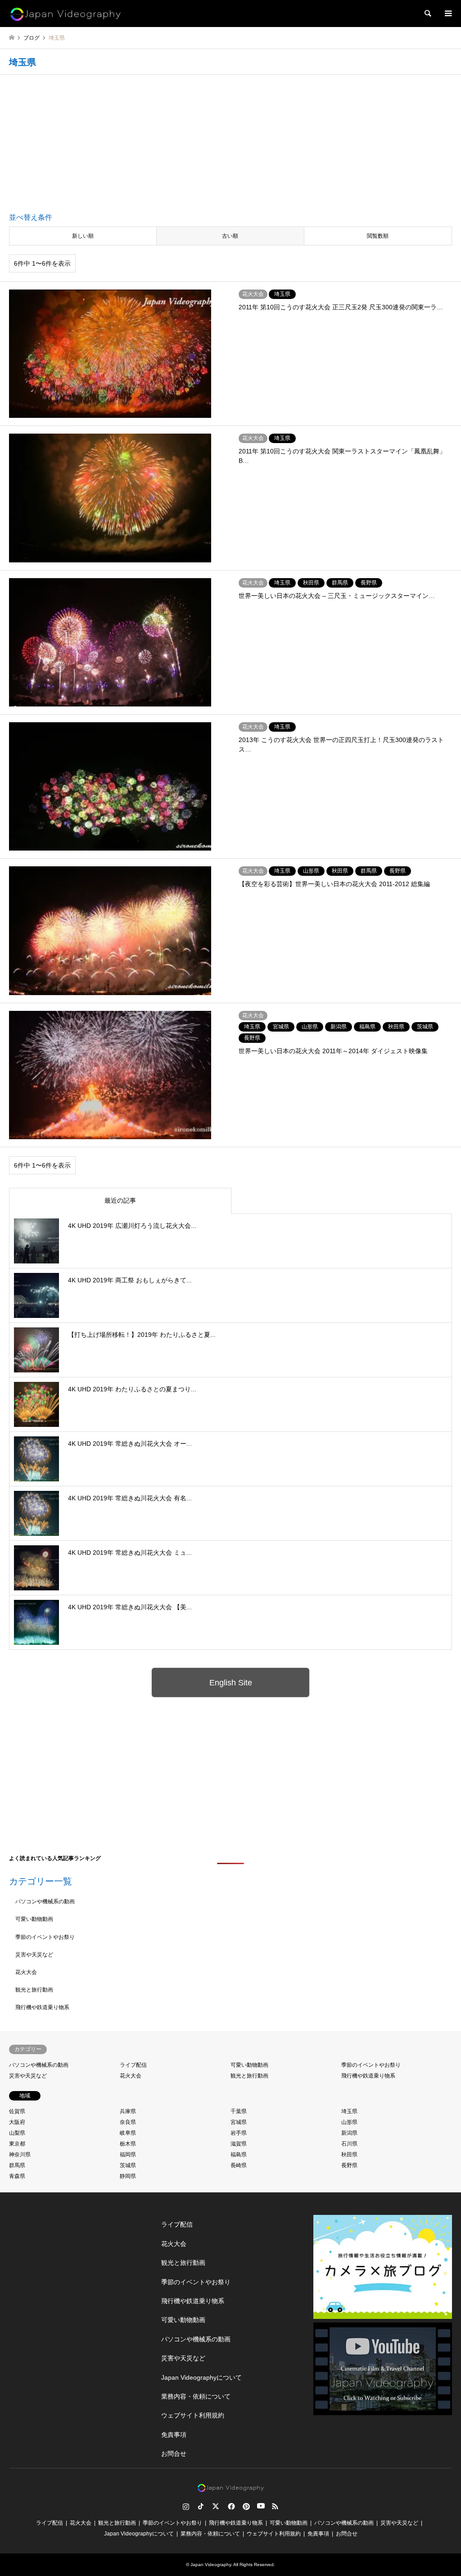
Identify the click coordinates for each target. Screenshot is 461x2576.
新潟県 (349, 2133)
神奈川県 (20, 2155)
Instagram (186, 2506)
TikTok (201, 2506)
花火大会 (26, 1972)
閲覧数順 (378, 236)
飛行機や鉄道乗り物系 (42, 2007)
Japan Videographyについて (201, 2377)
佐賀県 (17, 2111)
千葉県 (239, 2111)
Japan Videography (211, 2565)
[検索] (427, 14)
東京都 (17, 2144)
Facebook (230, 2506)
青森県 (17, 2176)
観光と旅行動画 (34, 1990)
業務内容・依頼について (196, 2396)
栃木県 (128, 2144)
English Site (231, 1683)
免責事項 (174, 2435)
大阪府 (17, 2122)
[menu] (447, 14)
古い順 (230, 236)
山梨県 (17, 2133)
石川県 (349, 2144)
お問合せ (174, 2454)
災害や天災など (34, 1955)
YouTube (260, 2506)
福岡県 (128, 2155)
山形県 (349, 2122)
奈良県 (128, 2122)
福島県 (239, 2155)
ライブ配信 (133, 2065)
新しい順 (83, 236)
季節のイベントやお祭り (45, 1937)
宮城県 (239, 2122)
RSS (275, 2506)
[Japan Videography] (65, 14)
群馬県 (17, 2165)
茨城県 (128, 2165)
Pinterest (245, 2506)
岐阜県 (128, 2133)
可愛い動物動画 (34, 1919)
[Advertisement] (230, 145)
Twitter (216, 2506)
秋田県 (349, 2155)
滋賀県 (239, 2144)
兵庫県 (128, 2111)
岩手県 (239, 2133)
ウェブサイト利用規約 (193, 2415)
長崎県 (239, 2165)
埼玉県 (349, 2111)
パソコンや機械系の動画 (45, 1901)
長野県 (349, 2165)
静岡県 (128, 2176)
